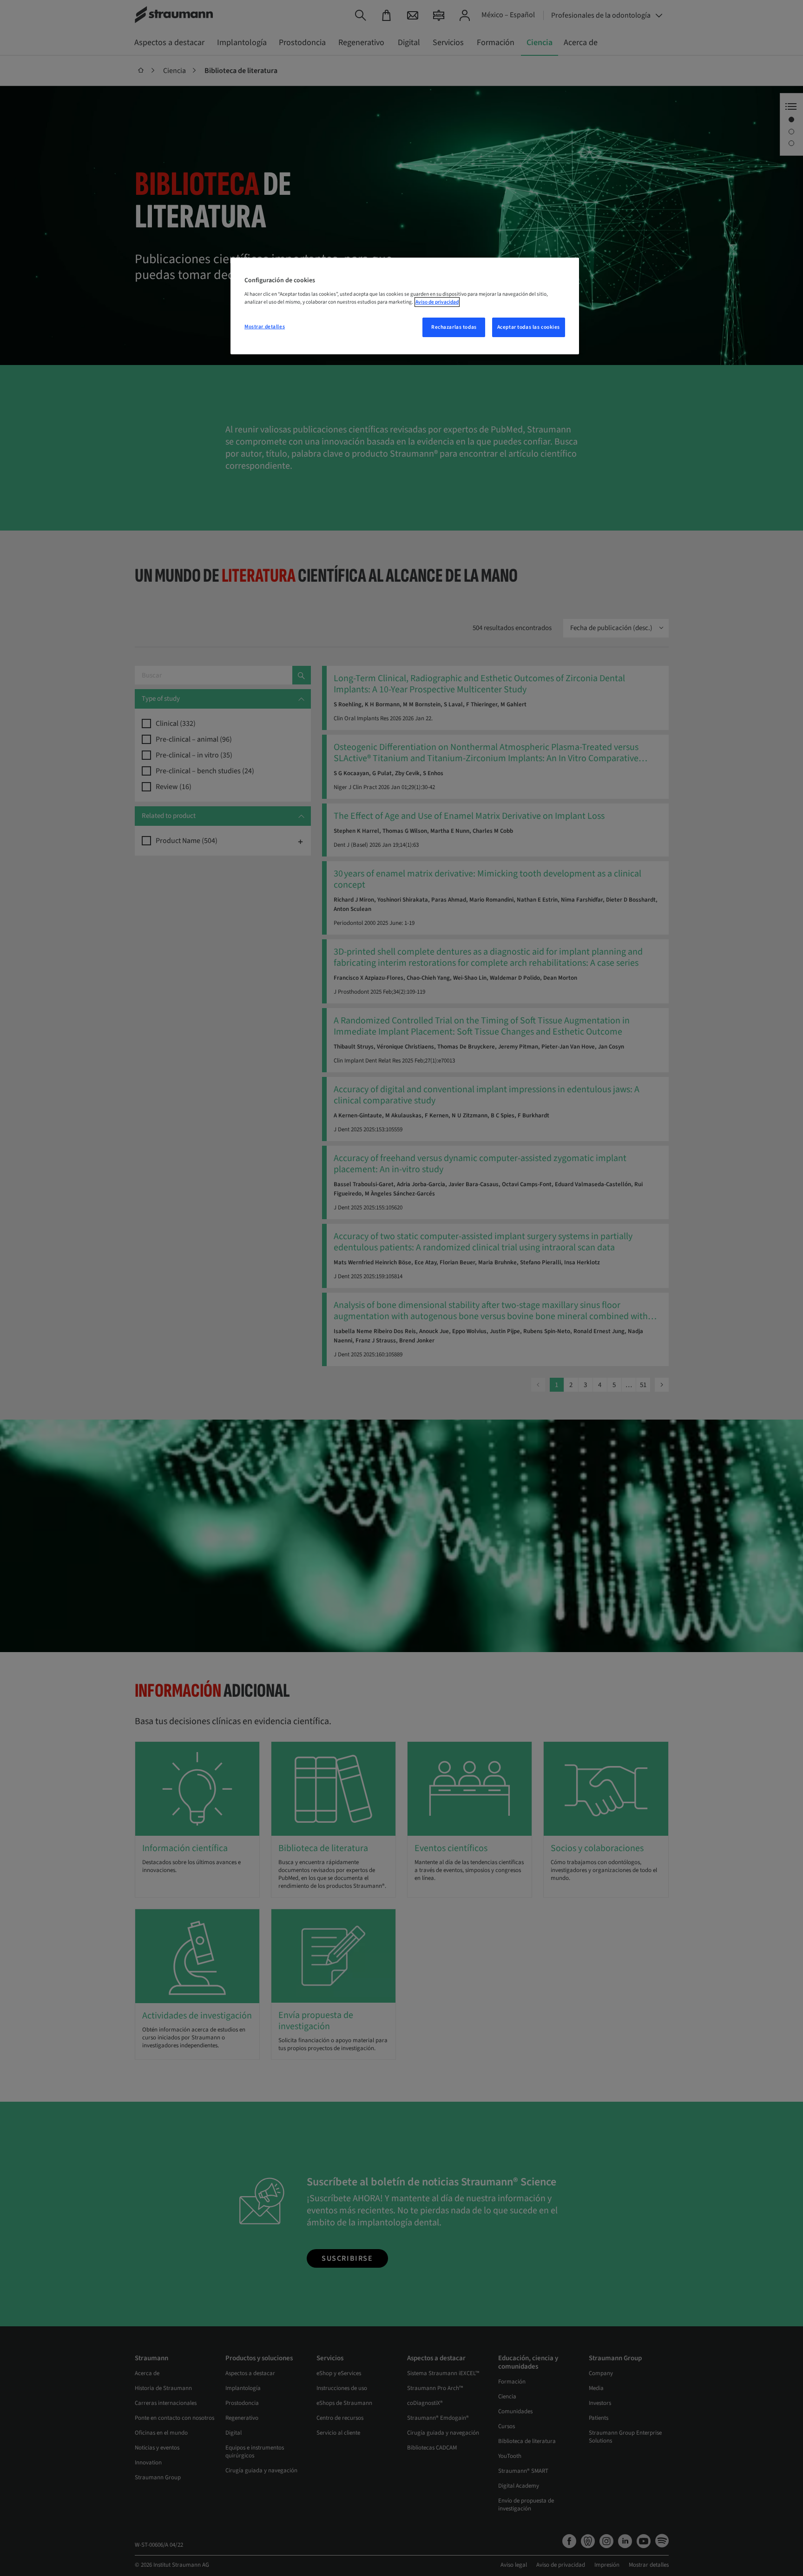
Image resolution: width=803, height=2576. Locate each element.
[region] (405, 306)
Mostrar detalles (265, 327)
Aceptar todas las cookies (529, 327)
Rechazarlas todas (454, 327)
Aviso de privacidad (437, 302)
